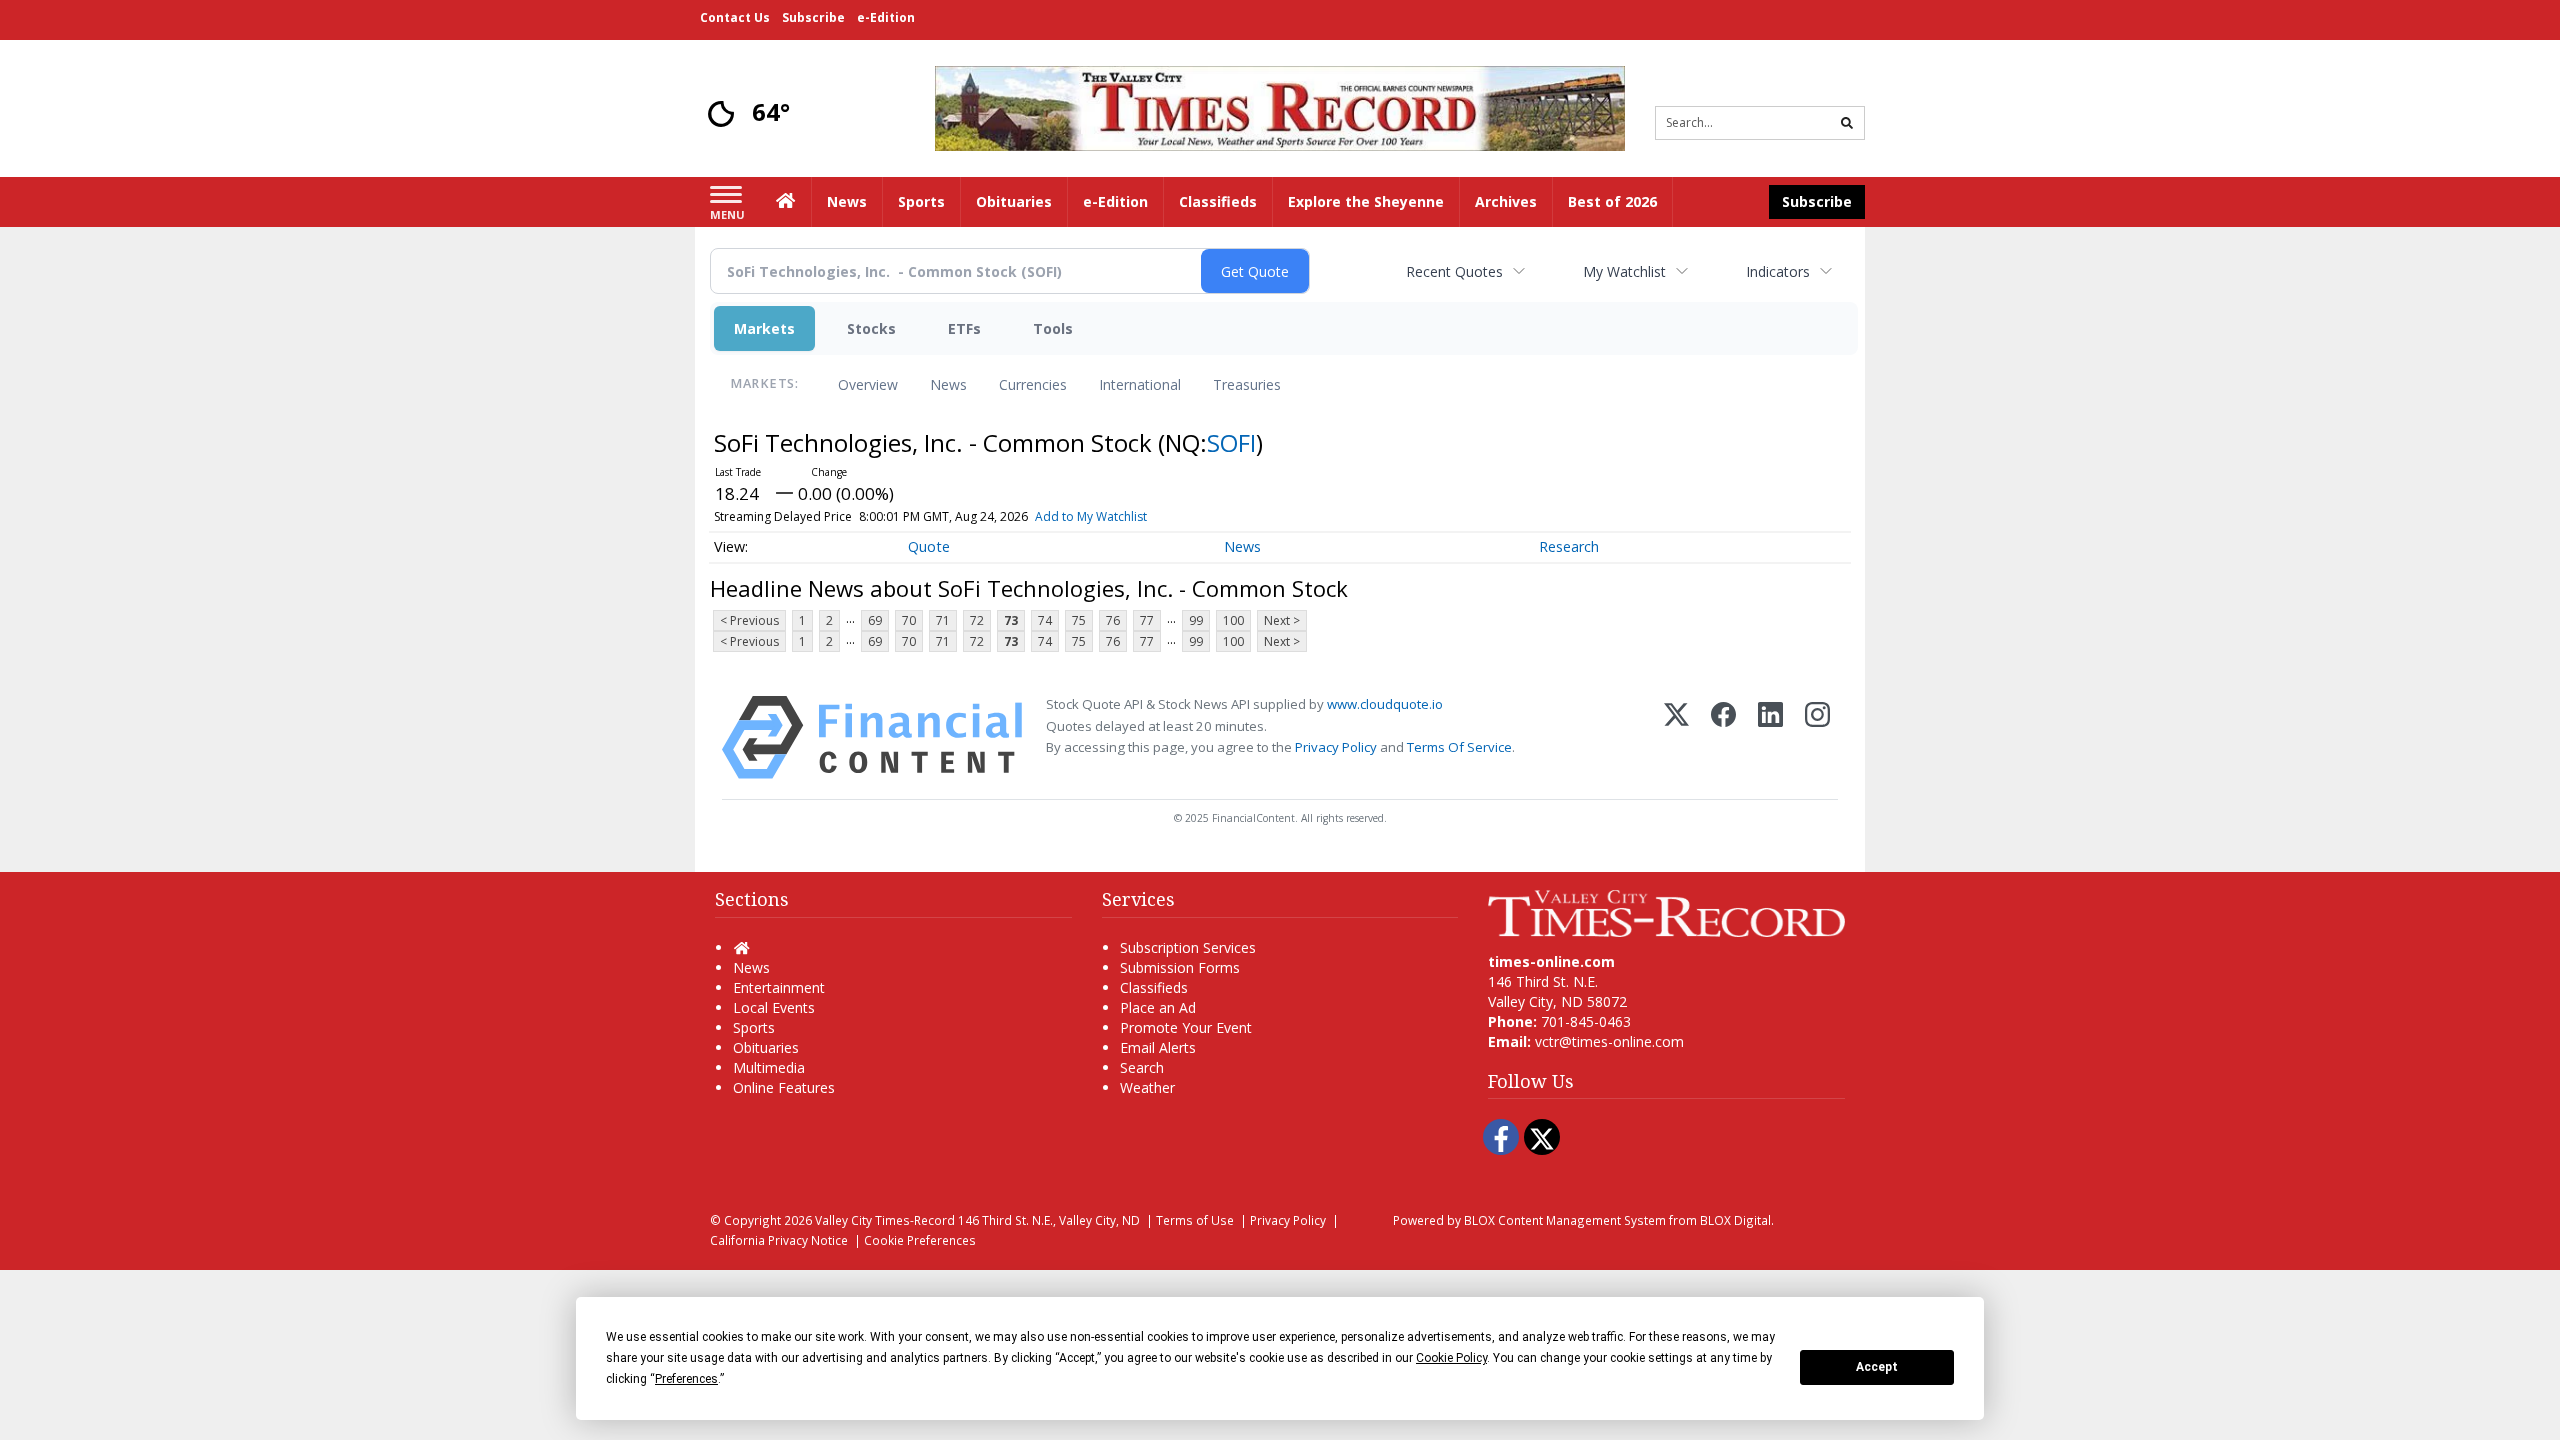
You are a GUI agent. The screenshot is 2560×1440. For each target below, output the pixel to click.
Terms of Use (1195, 1220)
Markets (764, 328)
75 (1079, 620)
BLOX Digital (1735, 1220)
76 (1113, 620)
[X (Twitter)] (1676, 737)
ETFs (964, 328)
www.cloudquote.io (1385, 704)
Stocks (871, 328)
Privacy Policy (1336, 747)
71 (943, 620)
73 (1011, 620)
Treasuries (1247, 384)
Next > (1282, 620)
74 (1045, 620)
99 (1196, 620)
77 (1147, 620)
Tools (1053, 328)
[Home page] (1280, 106)
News (948, 384)
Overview (868, 384)
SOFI (1231, 442)
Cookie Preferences (920, 1240)
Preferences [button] (686, 1379)
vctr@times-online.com (1609, 1041)
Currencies (1033, 384)
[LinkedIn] (1770, 737)
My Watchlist (1624, 271)
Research (1569, 546)
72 (977, 620)
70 (909, 620)
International (1140, 384)
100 (1233, 620)
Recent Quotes (1454, 271)
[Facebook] (1723, 737)
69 (875, 620)
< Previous (749, 620)
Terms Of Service (1459, 747)
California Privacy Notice (779, 1240)
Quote (929, 546)
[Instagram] (1817, 737)
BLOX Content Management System (1565, 1220)
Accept (1877, 1367)
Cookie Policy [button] (1451, 1358)
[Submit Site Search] (1847, 123)
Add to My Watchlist (1091, 516)
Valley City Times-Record (885, 1220)
